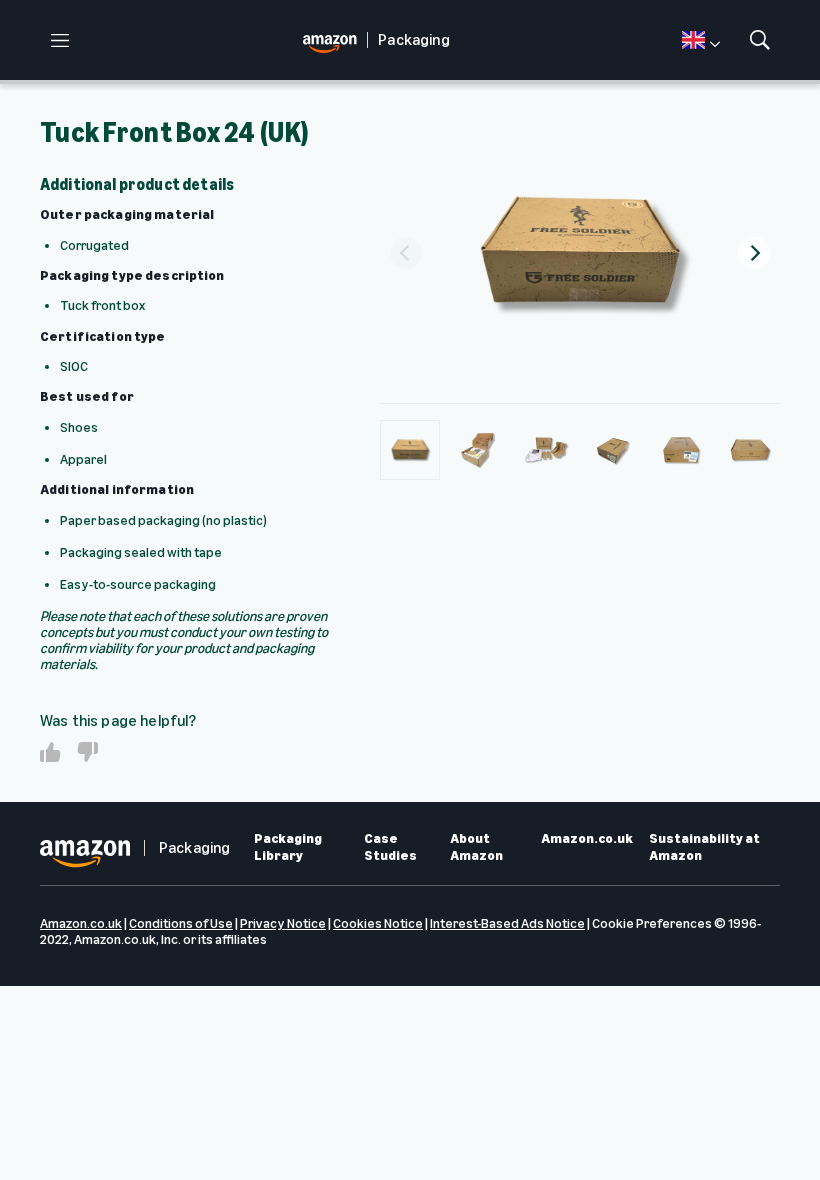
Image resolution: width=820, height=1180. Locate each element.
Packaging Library (288, 847)
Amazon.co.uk (587, 839)
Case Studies (390, 847)
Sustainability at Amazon (704, 847)
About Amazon (476, 847)
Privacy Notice (283, 923)
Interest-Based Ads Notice (507, 923)
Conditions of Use (181, 923)
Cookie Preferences (652, 923)
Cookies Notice (378, 923)
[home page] (335, 40)
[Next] (754, 253)
